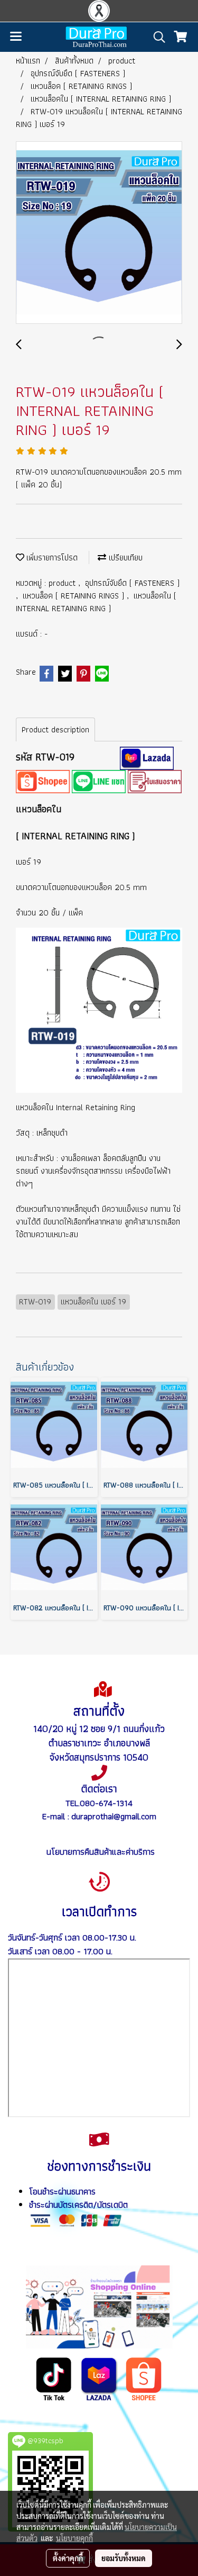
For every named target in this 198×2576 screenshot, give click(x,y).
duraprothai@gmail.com (114, 1816)
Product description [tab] (55, 729)
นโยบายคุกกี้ (74, 2538)
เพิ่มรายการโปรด (51, 557)
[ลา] (99, 2378)
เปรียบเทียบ (124, 557)
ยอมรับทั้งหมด (124, 2558)
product (63, 583)
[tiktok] (54, 2378)
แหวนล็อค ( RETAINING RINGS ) (75, 596)
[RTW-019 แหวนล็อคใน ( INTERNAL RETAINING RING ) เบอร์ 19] (99, 233)
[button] (156, 37)
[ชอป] (144, 2378)
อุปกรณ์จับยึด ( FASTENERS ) (132, 583)
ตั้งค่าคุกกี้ (68, 2558)
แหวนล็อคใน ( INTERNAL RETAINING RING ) (96, 602)
